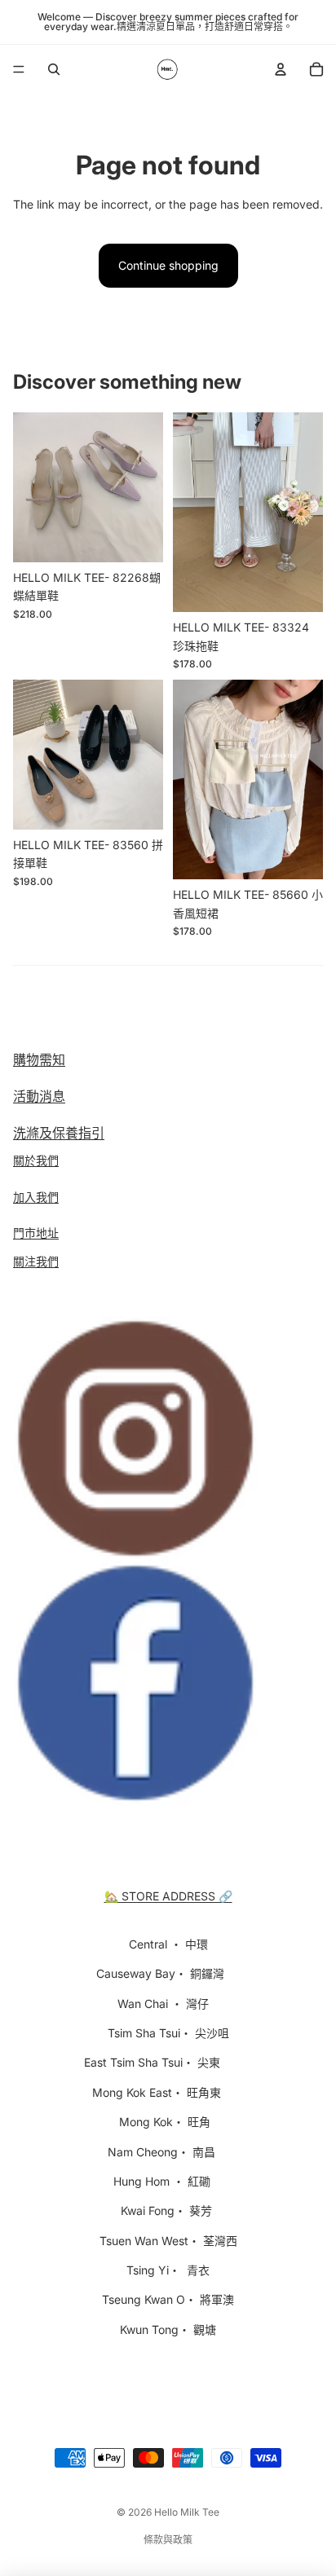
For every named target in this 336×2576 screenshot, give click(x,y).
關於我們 (36, 1160)
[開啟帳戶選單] (281, 69)
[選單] (19, 69)
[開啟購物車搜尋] (54, 69)
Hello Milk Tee (187, 2512)
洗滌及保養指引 (59, 1133)
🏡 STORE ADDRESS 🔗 (168, 1896)
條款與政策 (168, 2540)
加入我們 (36, 1197)
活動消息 (39, 1096)
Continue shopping (168, 265)
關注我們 (36, 1261)
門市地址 (36, 1233)
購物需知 (39, 1059)
